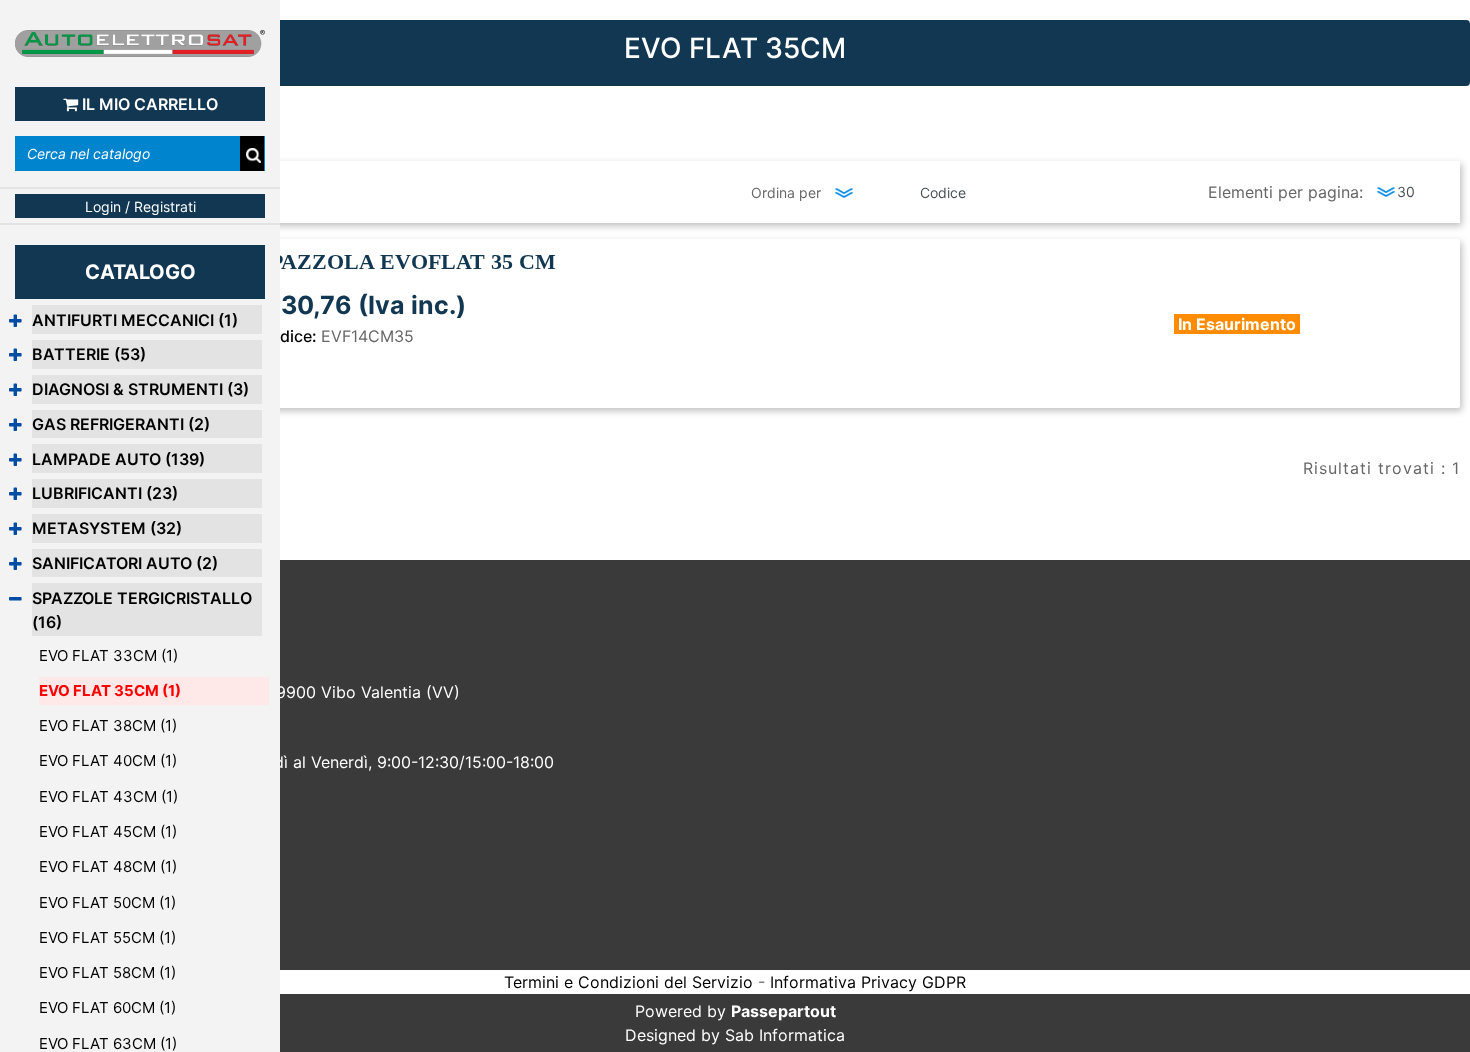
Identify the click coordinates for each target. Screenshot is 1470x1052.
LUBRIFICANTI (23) (105, 493)
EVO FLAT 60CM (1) (107, 1007)
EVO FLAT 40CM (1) (108, 760)
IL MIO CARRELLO (150, 104)
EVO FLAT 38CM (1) (108, 725)
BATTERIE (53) (89, 354)
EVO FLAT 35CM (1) (110, 690)
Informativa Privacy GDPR (868, 982)
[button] (253, 155)
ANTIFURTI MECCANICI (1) (135, 320)
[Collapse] (15, 598)
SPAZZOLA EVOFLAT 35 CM (407, 261)
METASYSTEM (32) (107, 528)
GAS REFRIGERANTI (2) (121, 424)
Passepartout (783, 1011)
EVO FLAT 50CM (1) (107, 902)
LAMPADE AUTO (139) (118, 459)
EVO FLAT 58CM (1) (107, 972)
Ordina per (786, 192)
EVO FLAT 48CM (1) (108, 866)
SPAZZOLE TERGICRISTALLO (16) (142, 610)
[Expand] (15, 320)
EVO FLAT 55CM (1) (107, 937)
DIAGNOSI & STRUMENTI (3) (140, 389)
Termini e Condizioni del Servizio (628, 982)
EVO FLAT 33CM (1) (108, 655)
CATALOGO (140, 272)
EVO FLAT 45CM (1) (108, 831)
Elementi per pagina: (1285, 192)
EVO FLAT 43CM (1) (108, 796)
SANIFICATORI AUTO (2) (125, 563)
